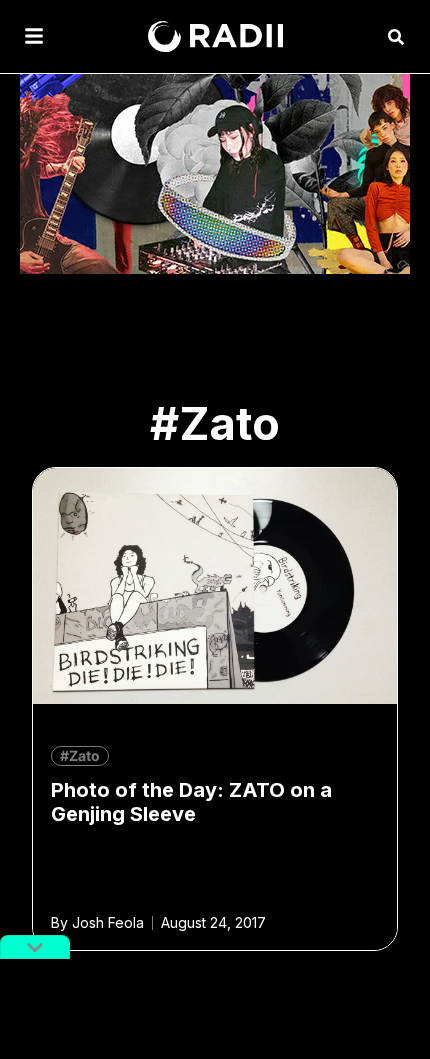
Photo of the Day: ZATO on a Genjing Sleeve (191, 802)
